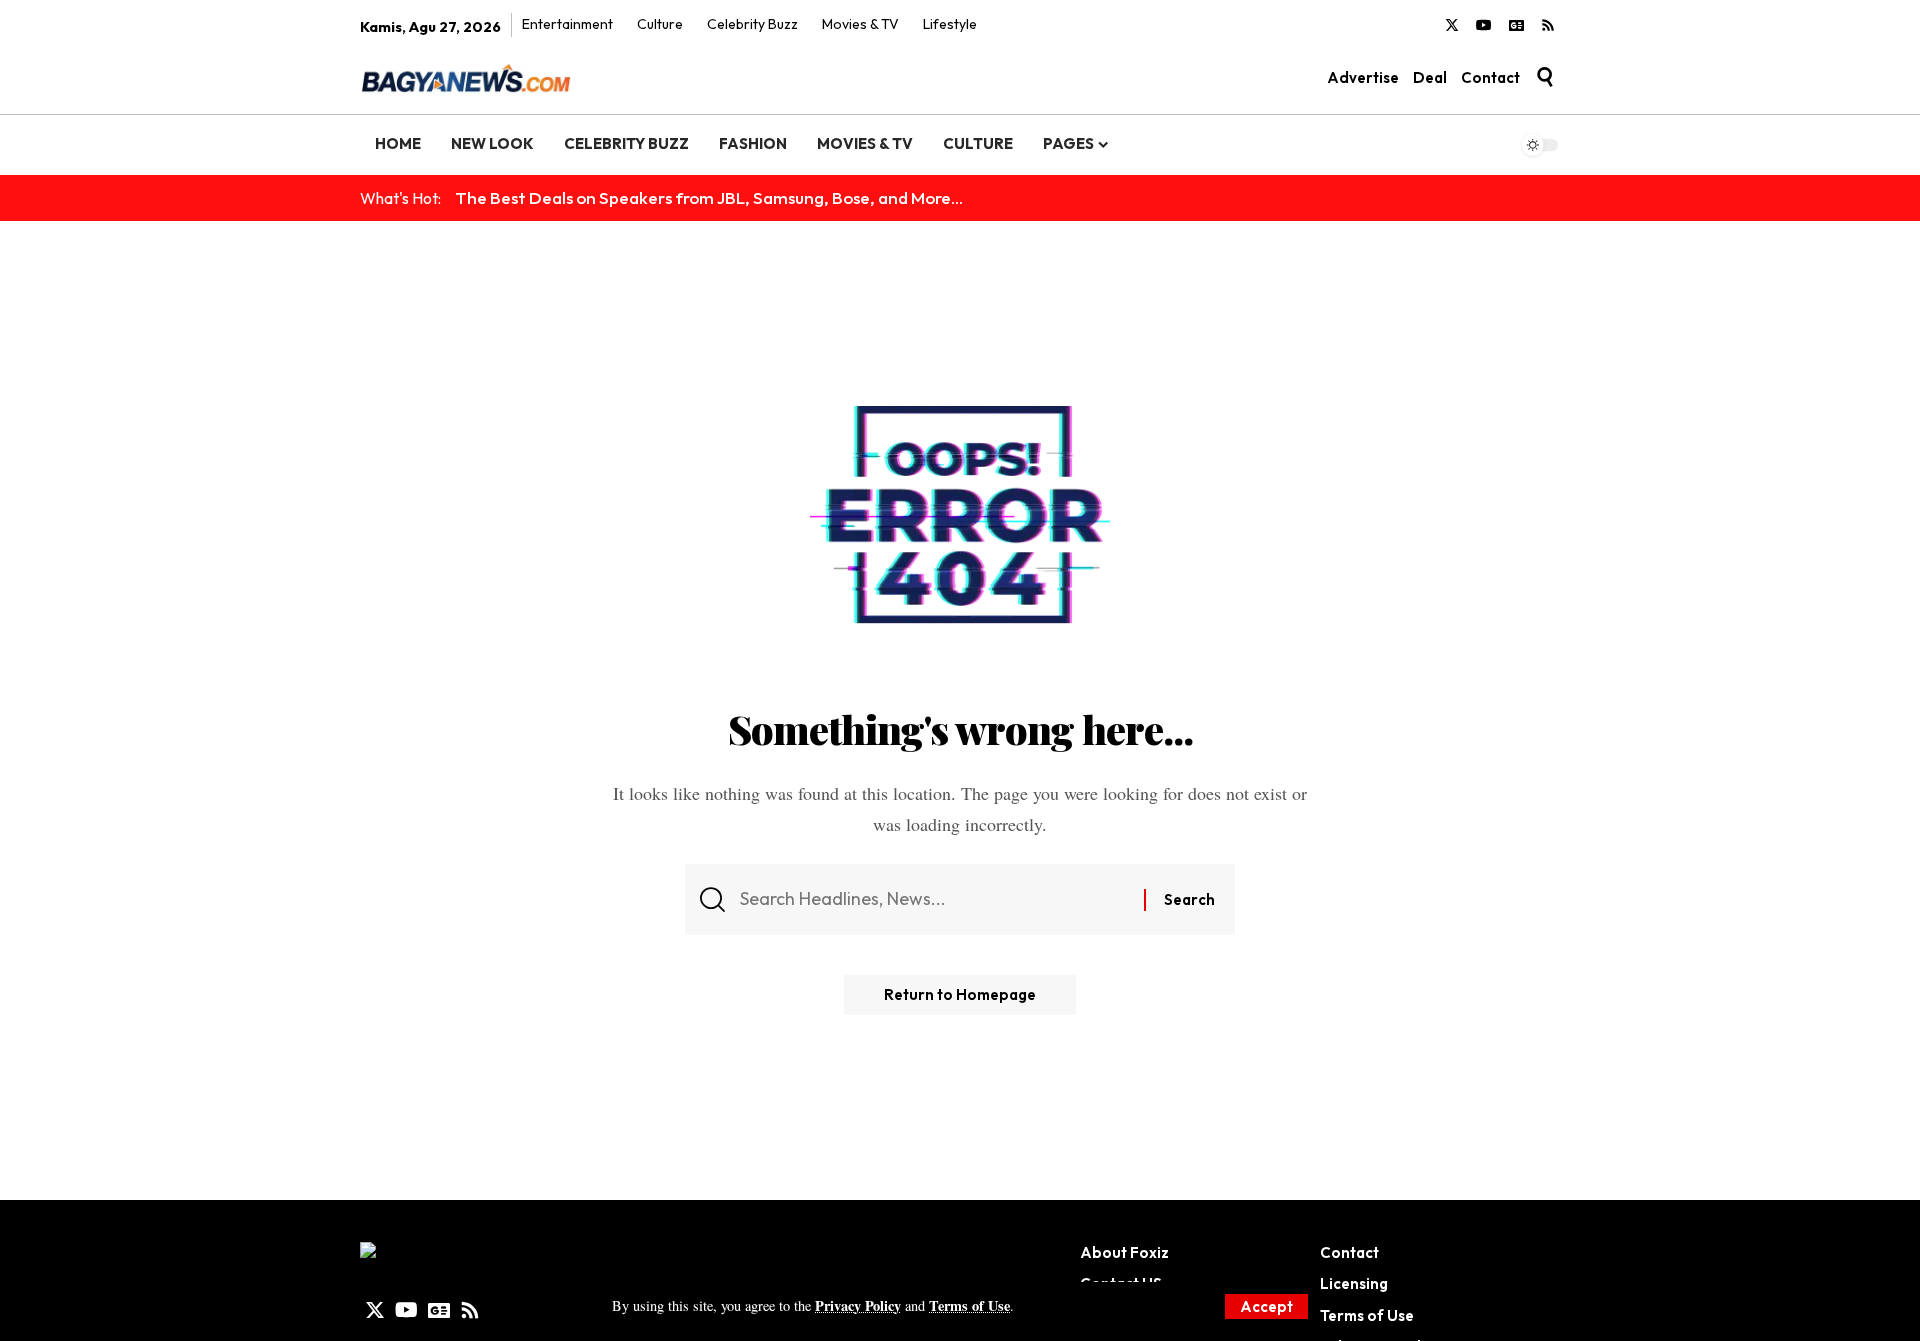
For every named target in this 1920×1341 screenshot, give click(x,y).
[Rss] (1548, 26)
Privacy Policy (858, 1305)
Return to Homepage (960, 994)
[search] (1545, 77)
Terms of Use (969, 1305)
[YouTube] (1484, 26)
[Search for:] (934, 899)
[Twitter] (1452, 26)
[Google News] (1516, 26)
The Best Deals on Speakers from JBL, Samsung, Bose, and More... (709, 197)
